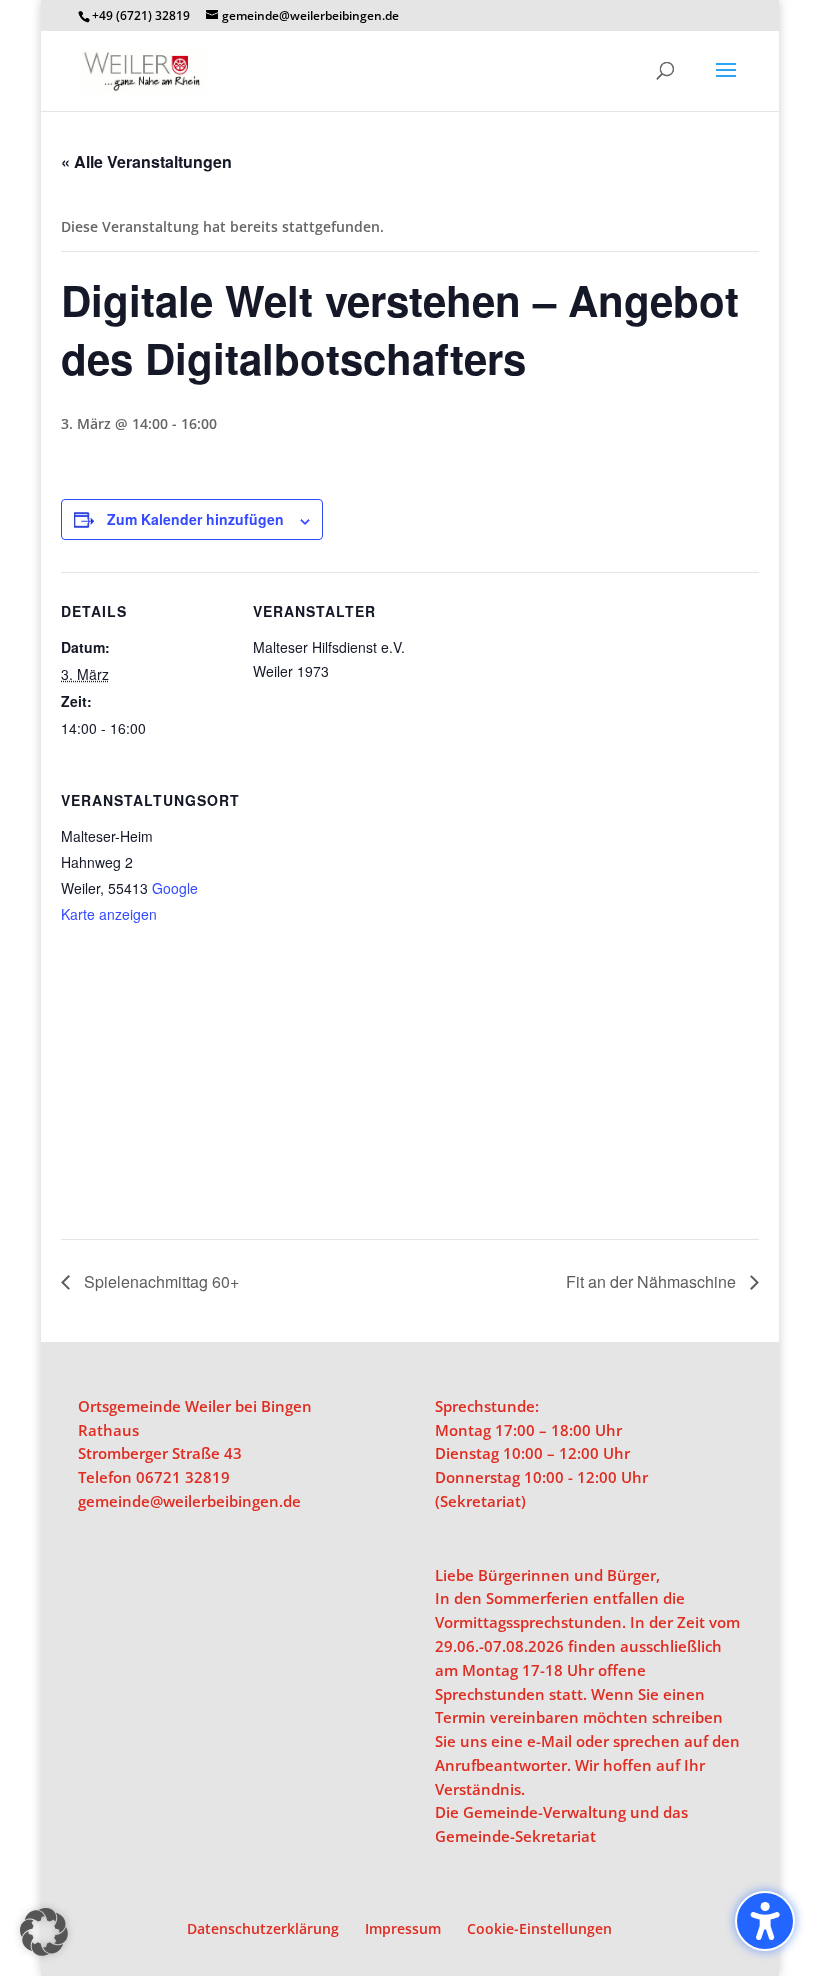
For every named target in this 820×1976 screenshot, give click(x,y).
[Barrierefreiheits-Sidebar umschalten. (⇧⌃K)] (765, 1921)
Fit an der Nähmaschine (653, 1281)
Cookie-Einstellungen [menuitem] (539, 1928)
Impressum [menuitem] (403, 1928)
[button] (726, 83)
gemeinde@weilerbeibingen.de (189, 1501)
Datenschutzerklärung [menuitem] (263, 1928)
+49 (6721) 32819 (141, 15)
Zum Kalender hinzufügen (195, 519)
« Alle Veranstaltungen (146, 161)
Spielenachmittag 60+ (159, 1281)
